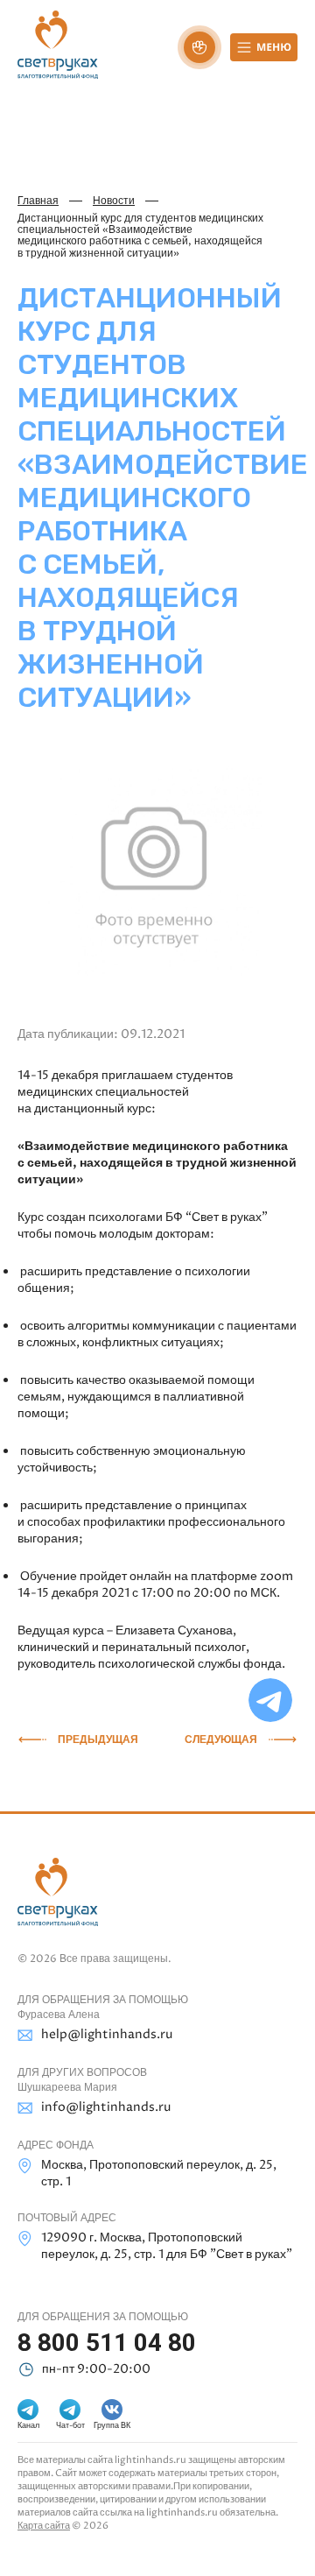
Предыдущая (98, 1740)
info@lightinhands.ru (106, 2107)
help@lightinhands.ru (107, 2034)
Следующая (221, 1740)
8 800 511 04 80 (107, 2343)
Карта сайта (44, 2526)
